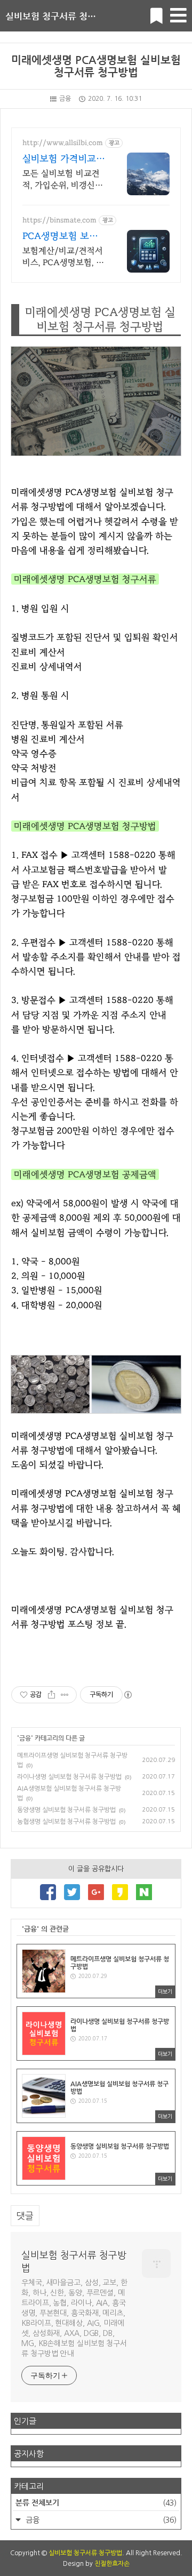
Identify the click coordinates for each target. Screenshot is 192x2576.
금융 (65, 99)
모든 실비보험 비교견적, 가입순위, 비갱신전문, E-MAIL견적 (63, 180)
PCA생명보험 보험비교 (60, 237)
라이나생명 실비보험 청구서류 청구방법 (69, 1777)
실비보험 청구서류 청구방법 (59, 16)
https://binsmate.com (59, 220)
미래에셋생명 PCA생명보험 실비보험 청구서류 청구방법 (96, 66)
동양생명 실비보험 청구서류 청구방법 (66, 1810)
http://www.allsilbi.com (63, 143)
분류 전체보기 (96, 2502)
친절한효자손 (112, 2564)
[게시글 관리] (65, 1695)
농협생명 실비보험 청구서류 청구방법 (66, 1822)
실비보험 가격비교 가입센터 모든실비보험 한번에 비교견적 (64, 160)
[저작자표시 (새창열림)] (127, 1695)
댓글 (25, 2216)
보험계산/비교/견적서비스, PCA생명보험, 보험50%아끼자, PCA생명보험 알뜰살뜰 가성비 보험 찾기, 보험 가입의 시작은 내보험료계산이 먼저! (63, 257)
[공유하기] (51, 1695)
